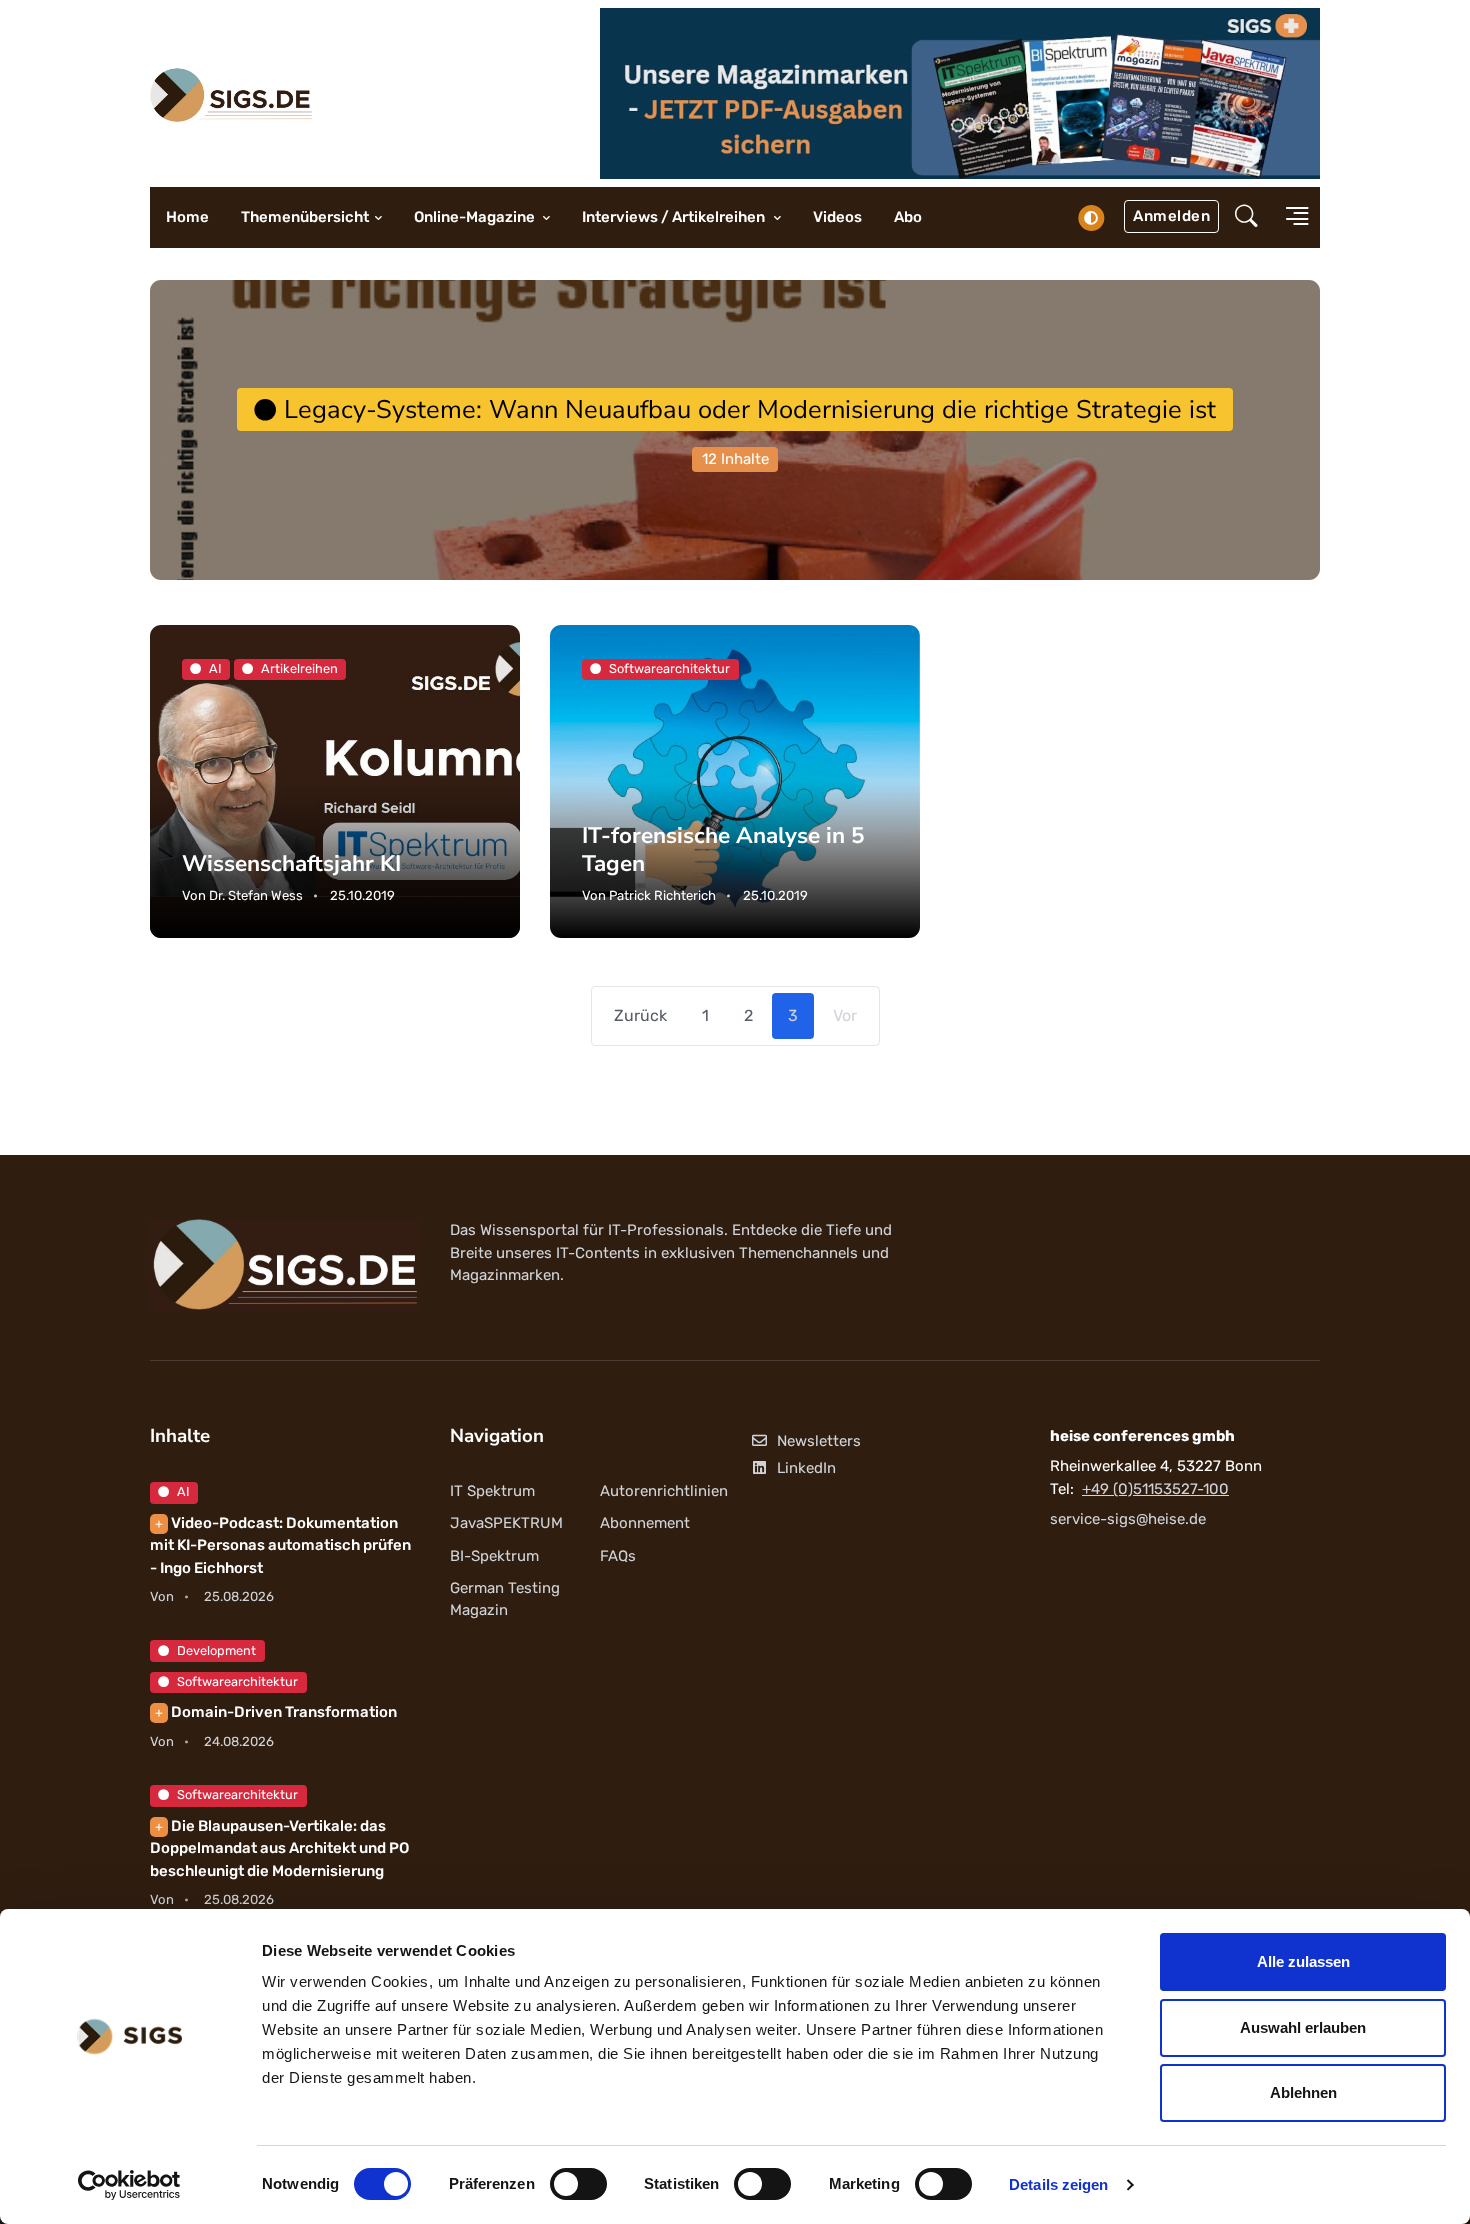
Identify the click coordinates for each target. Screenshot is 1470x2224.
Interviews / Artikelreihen (675, 217)
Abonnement (645, 1523)
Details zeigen (1058, 2184)
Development (216, 1650)
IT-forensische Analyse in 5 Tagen (723, 849)
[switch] (578, 2184)
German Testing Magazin (505, 1599)
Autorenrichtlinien (664, 1491)
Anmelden (1171, 216)
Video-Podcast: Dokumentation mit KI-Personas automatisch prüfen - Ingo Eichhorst (280, 1545)
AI (183, 1491)
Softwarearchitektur (237, 1681)
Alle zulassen (1303, 1961)
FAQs (618, 1556)
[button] (1246, 218)
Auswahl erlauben (1303, 2027)
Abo (908, 217)
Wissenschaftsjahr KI (291, 863)
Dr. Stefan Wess (256, 895)
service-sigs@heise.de (1128, 1519)
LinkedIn (806, 1468)
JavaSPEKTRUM (506, 1523)
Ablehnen (1303, 2092)
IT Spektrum (492, 1491)
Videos (837, 217)
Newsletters (819, 1441)
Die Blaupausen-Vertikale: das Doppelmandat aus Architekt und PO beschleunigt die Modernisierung (279, 1848)
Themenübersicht (305, 217)
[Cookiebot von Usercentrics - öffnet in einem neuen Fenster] (129, 2185)
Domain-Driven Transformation (276, 1712)
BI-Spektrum (494, 1556)
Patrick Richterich (662, 895)
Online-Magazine (476, 217)
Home (187, 217)
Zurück (640, 1015)
